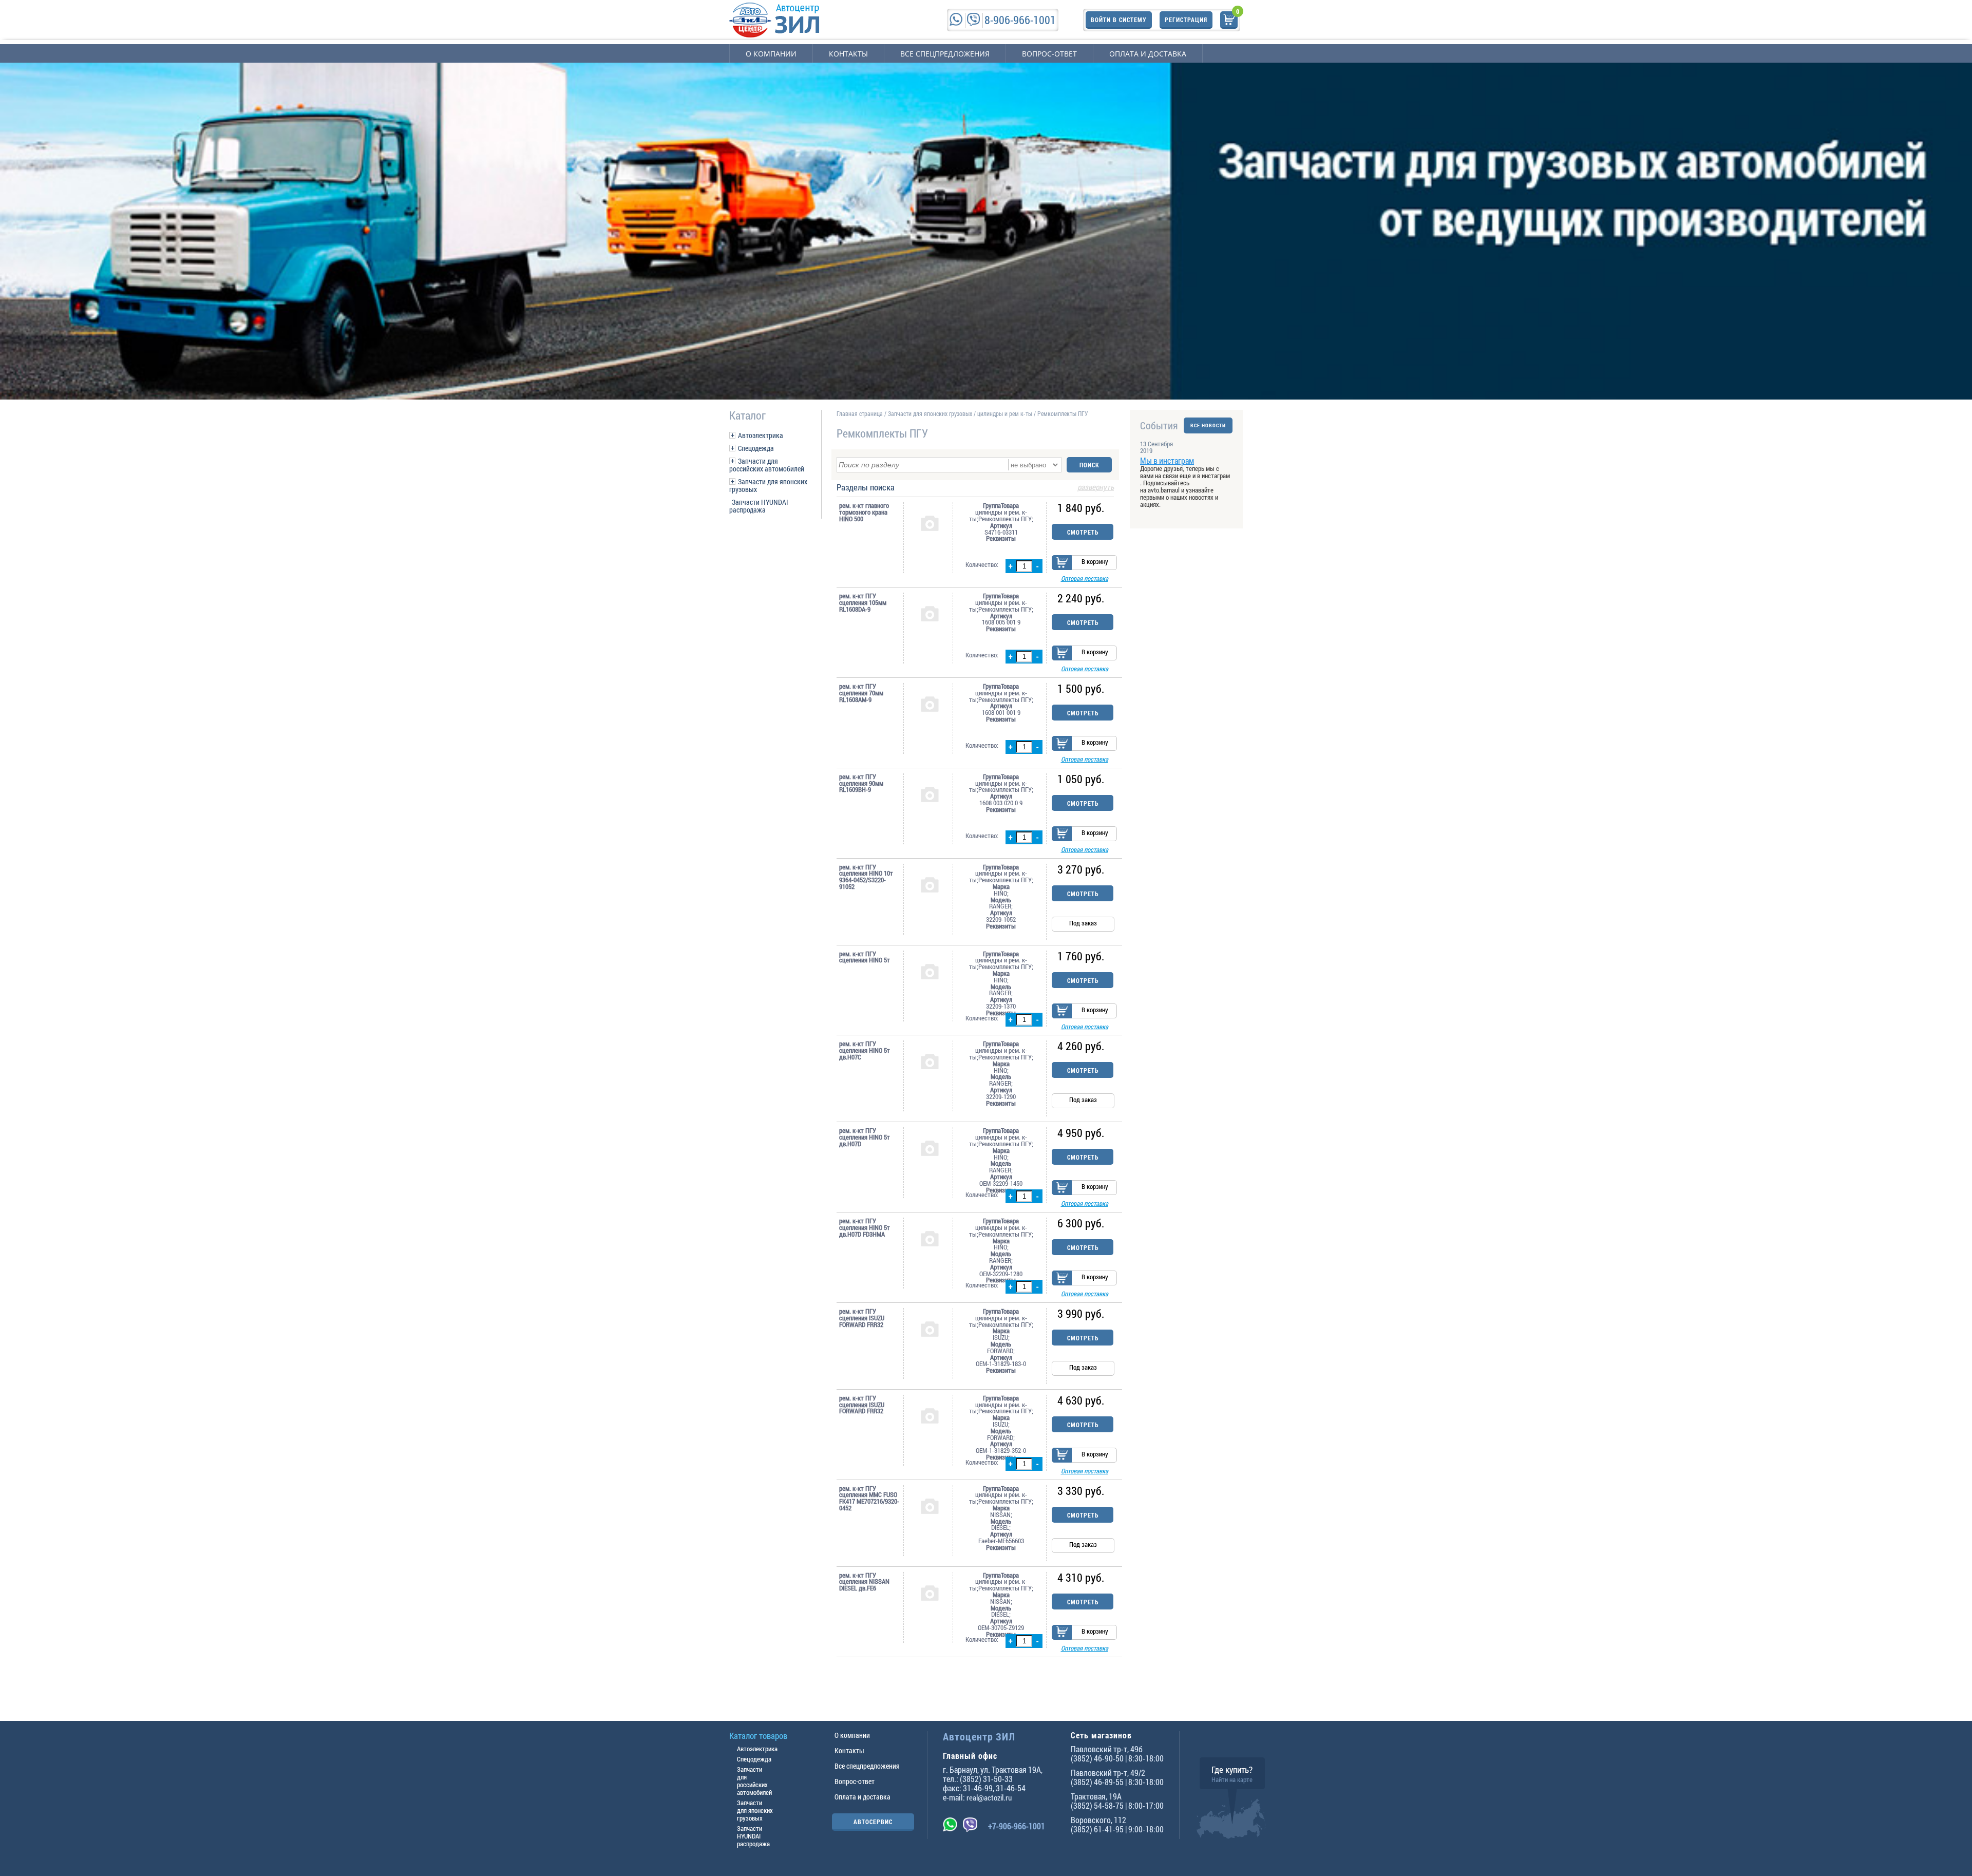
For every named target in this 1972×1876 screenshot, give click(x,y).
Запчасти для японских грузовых (768, 485)
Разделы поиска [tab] (975, 488)
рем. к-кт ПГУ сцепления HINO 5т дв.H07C (865, 1050)
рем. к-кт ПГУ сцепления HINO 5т (865, 957)
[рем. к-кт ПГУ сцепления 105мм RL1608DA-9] (930, 613)
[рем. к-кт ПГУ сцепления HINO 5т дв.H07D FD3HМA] (930, 1238)
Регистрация (1186, 20)
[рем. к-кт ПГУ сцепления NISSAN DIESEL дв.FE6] (930, 1593)
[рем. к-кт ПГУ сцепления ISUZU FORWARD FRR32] (930, 1329)
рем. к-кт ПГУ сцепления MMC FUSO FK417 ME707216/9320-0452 (869, 1498)
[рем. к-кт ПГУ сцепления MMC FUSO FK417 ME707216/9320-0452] (930, 1506)
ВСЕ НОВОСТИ (1208, 425)
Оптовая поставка (1085, 578)
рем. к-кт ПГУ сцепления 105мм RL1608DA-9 (863, 602)
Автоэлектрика (761, 435)
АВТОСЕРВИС (873, 1822)
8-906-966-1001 (1020, 20)
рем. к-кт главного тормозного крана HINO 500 (864, 512)
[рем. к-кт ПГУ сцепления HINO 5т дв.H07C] (930, 1061)
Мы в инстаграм (1167, 460)
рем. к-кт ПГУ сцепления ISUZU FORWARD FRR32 (862, 1318)
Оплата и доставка (1148, 54)
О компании (771, 54)
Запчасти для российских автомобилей (767, 465)
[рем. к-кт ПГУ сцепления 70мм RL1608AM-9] (930, 704)
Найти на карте (1232, 1779)
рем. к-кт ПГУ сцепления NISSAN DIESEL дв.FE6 (864, 1582)
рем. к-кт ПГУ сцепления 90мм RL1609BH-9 (861, 783)
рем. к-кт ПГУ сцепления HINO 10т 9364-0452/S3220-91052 (866, 877)
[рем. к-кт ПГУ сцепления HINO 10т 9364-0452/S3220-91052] (930, 884)
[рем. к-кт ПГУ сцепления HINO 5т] (930, 971)
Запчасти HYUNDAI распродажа (759, 506)
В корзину (1095, 561)
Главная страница (860, 413)
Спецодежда (756, 448)
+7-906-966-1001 (1017, 1826)
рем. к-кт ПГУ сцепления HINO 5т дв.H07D (865, 1137)
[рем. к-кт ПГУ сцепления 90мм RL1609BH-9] (930, 794)
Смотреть (1083, 532)
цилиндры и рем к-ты (1005, 413)
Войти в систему (1119, 20)
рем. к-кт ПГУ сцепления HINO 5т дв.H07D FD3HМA (865, 1227)
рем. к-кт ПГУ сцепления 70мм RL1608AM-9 (861, 693)
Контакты (848, 54)
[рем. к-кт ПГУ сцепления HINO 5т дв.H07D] (930, 1148)
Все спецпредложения (945, 54)
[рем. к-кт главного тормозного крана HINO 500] (930, 523)
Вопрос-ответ (1049, 54)
